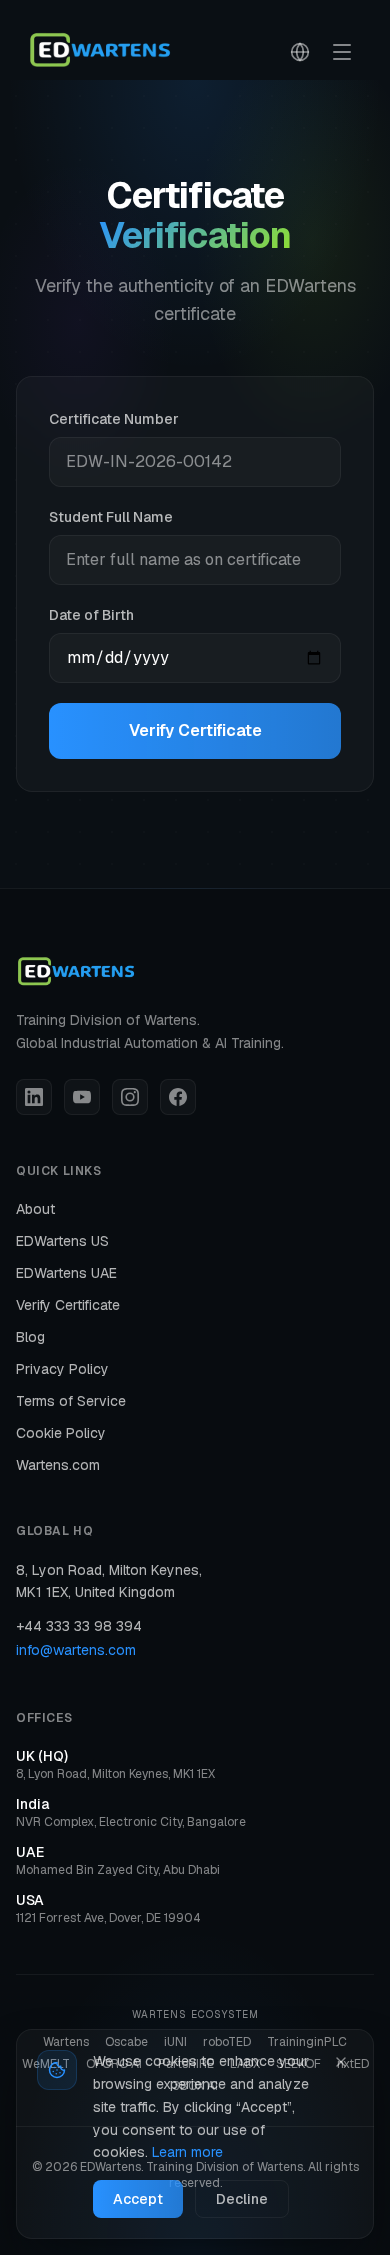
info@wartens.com (76, 1650)
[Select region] (300, 52)
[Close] (341, 2062)
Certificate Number (114, 419)
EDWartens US (62, 1241)
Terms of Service (71, 1401)
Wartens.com (58, 1465)
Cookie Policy (61, 1433)
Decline (242, 2199)
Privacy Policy (62, 1369)
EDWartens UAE (66, 1273)
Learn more (187, 2152)
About (35, 1209)
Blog (30, 1337)
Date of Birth (91, 615)
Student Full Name (111, 517)
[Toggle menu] (342, 52)
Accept (138, 2199)
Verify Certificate (195, 730)
